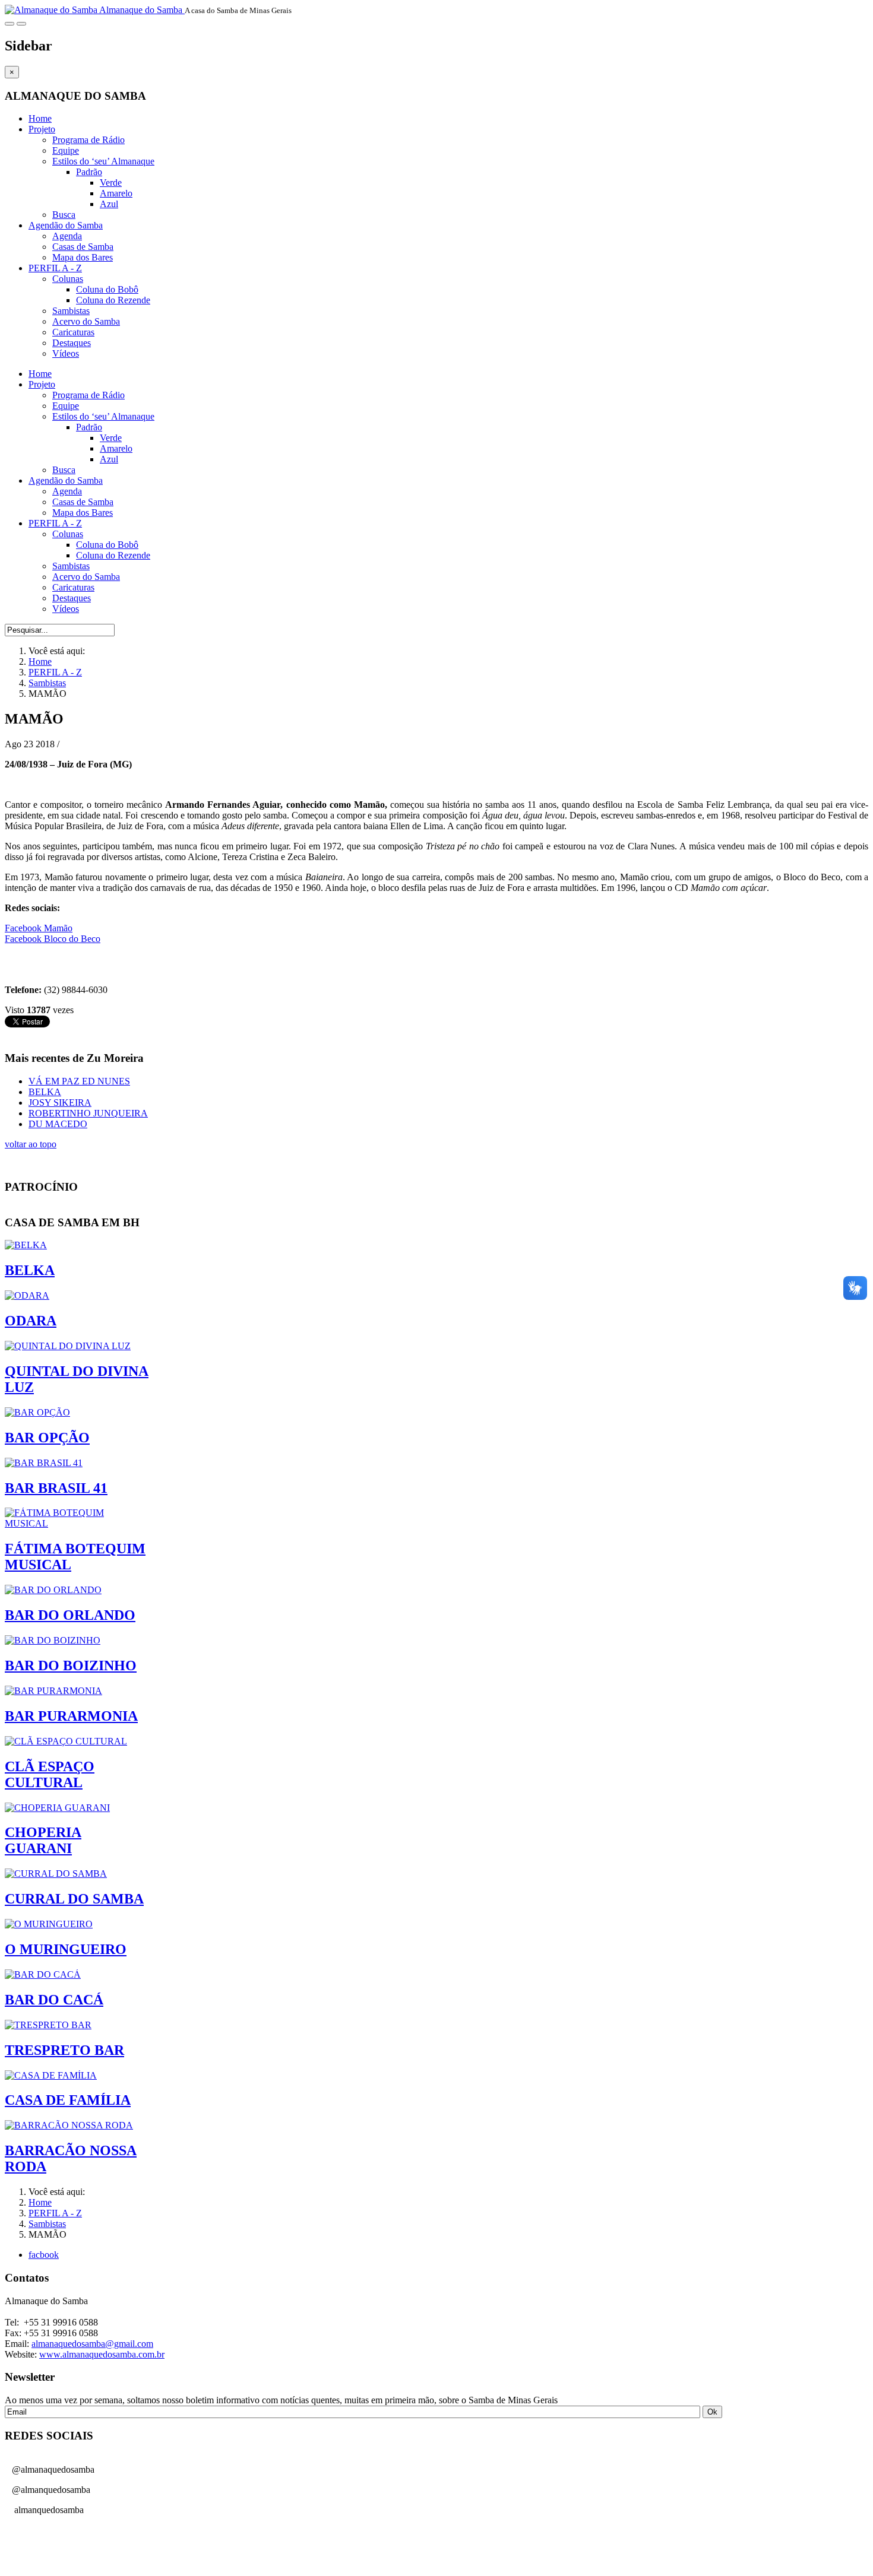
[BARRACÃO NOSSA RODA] (69, 2125)
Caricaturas (73, 332)
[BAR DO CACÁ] (43, 1974)
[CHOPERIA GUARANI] (57, 1808)
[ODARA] (27, 1295)
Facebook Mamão (39, 928)
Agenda (67, 236)
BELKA (45, 1092)
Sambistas (71, 311)
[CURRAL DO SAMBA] (56, 1874)
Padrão (89, 172)
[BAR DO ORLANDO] (53, 1590)
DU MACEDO (58, 1124)
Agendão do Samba (66, 225)
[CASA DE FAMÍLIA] (51, 2075)
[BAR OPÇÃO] (37, 1412)
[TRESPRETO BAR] (48, 2025)
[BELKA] (26, 1245)
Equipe (66, 150)
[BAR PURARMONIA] (53, 1691)
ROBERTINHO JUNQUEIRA (88, 1113)
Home (40, 118)
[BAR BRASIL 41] (44, 1463)
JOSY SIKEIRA (60, 1103)
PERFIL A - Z (55, 268)
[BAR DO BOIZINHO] (53, 1640)
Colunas (68, 279)
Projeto (42, 129)
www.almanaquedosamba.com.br (102, 2354)
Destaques (72, 343)
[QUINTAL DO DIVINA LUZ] (68, 1346)
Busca (64, 215)
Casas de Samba (83, 247)
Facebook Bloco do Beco (53, 939)
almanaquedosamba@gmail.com (92, 2344)
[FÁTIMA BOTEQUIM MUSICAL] (77, 1523)
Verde (111, 183)
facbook (44, 2255)
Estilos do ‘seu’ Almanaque (103, 161)
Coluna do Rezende (113, 300)
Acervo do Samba (86, 321)
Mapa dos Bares (83, 257)
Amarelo (116, 193)
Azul (109, 204)
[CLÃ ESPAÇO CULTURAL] (66, 1741)
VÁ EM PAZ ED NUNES (79, 1081)
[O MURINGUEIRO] (49, 1924)
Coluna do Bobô (107, 289)
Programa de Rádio (88, 140)
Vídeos (66, 353)
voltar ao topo (31, 1144)
